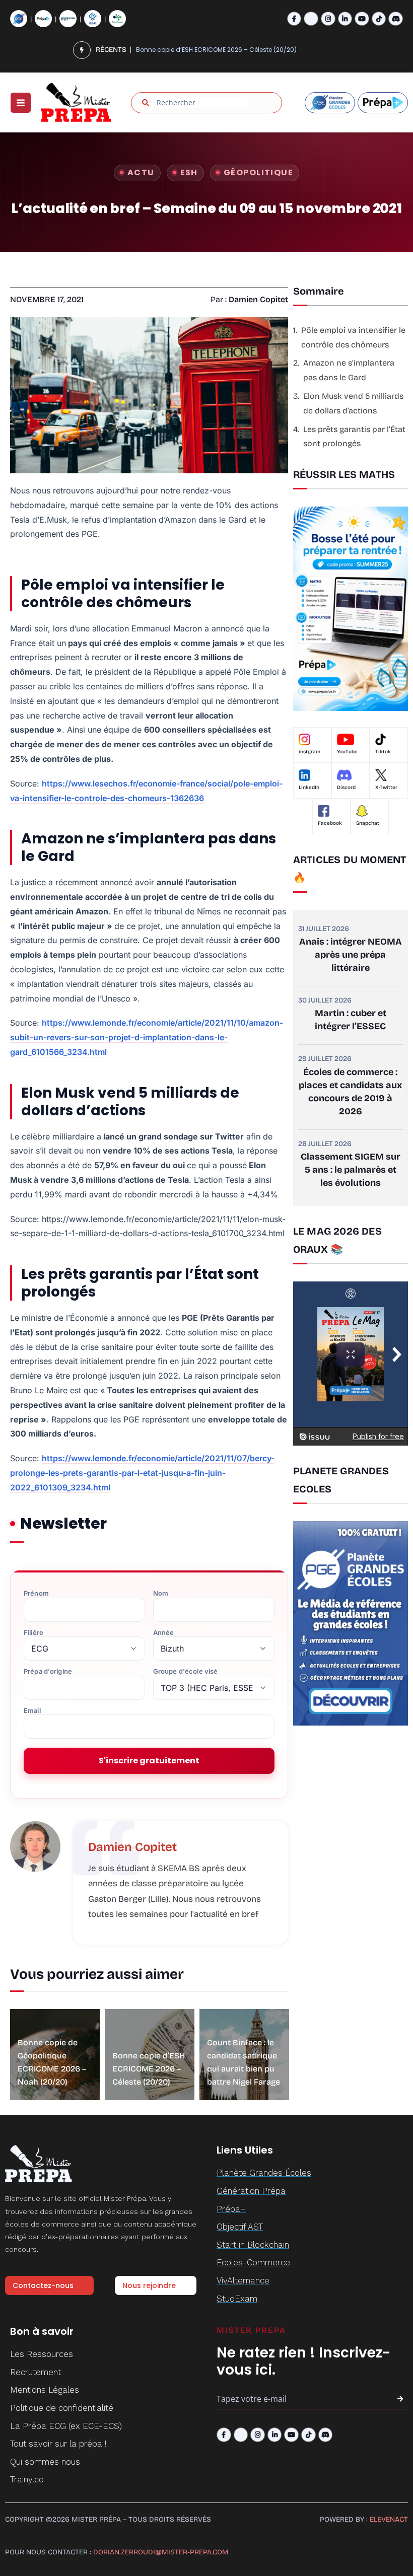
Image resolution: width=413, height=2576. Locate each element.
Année (164, 1633)
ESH (189, 172)
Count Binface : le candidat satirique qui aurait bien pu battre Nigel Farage (231, 50)
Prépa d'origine (48, 1671)
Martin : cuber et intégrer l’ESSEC (351, 1020)
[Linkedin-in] (345, 19)
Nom (161, 1593)
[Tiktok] (379, 19)
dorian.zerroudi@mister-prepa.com (161, 2552)
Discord (346, 788)
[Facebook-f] (294, 19)
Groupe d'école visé (185, 1671)
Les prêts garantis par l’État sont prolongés (354, 437)
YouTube (347, 752)
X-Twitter (386, 788)
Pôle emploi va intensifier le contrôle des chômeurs (353, 337)
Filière (33, 1633)
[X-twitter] (311, 19)
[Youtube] (362, 19)
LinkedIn (309, 788)
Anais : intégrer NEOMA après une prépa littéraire (351, 955)
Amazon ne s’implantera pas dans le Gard (349, 370)
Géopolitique (258, 172)
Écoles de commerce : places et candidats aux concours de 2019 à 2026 (350, 1092)
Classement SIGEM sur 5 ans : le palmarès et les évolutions (351, 1170)
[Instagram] (328, 19)
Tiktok (383, 752)
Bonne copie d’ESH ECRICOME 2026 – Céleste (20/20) (149, 2069)
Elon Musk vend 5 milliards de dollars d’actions (353, 403)
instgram (309, 752)
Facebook (330, 823)
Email (32, 1711)
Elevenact (389, 2519)
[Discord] (396, 19)
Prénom (36, 1593)
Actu (141, 172)
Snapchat (368, 823)
